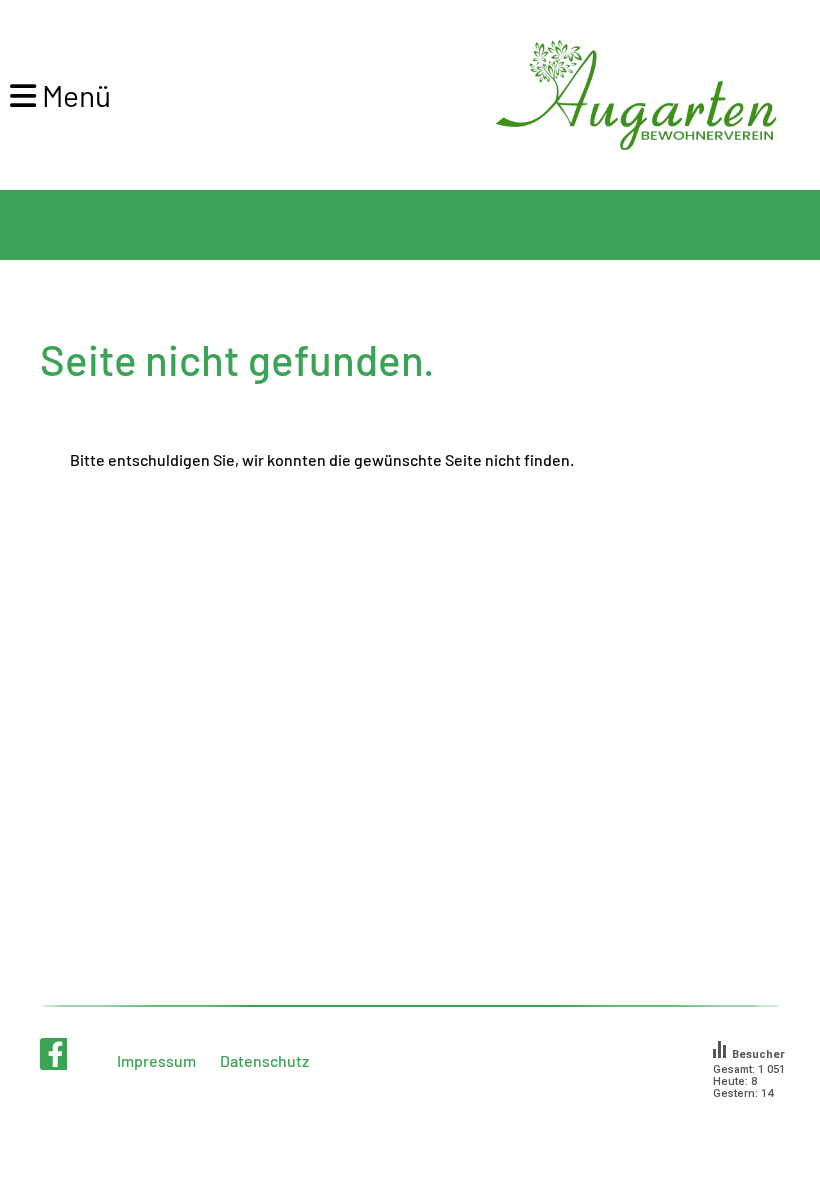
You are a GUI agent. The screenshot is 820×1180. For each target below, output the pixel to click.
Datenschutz (264, 1060)
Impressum (156, 1060)
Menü (73, 95)
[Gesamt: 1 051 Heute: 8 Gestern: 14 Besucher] (757, 1118)
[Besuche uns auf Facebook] (56, 1057)
